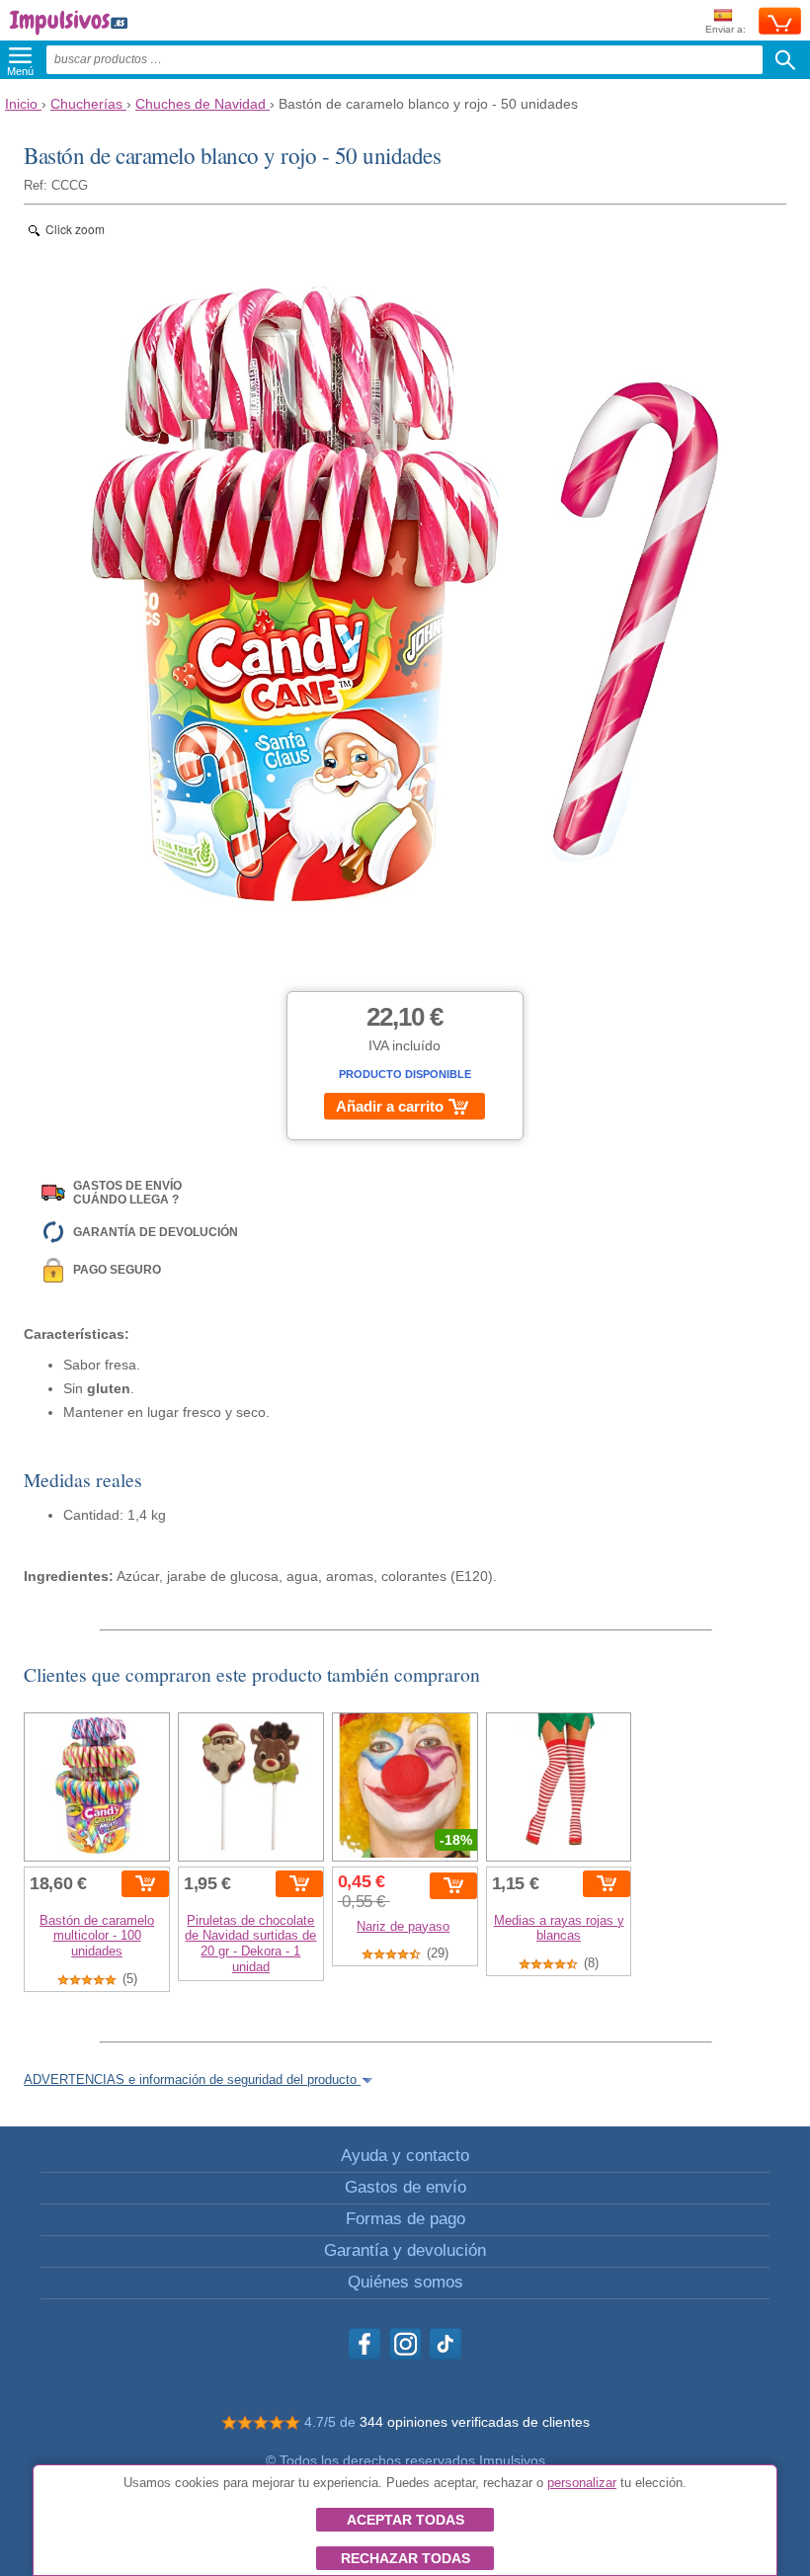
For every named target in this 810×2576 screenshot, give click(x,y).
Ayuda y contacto (405, 2156)
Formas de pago (405, 2219)
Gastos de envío (405, 2187)
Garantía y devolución (405, 2250)
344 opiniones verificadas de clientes (475, 2422)
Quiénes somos (405, 2282)
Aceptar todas (405, 2520)
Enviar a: (726, 29)
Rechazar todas (405, 2558)
